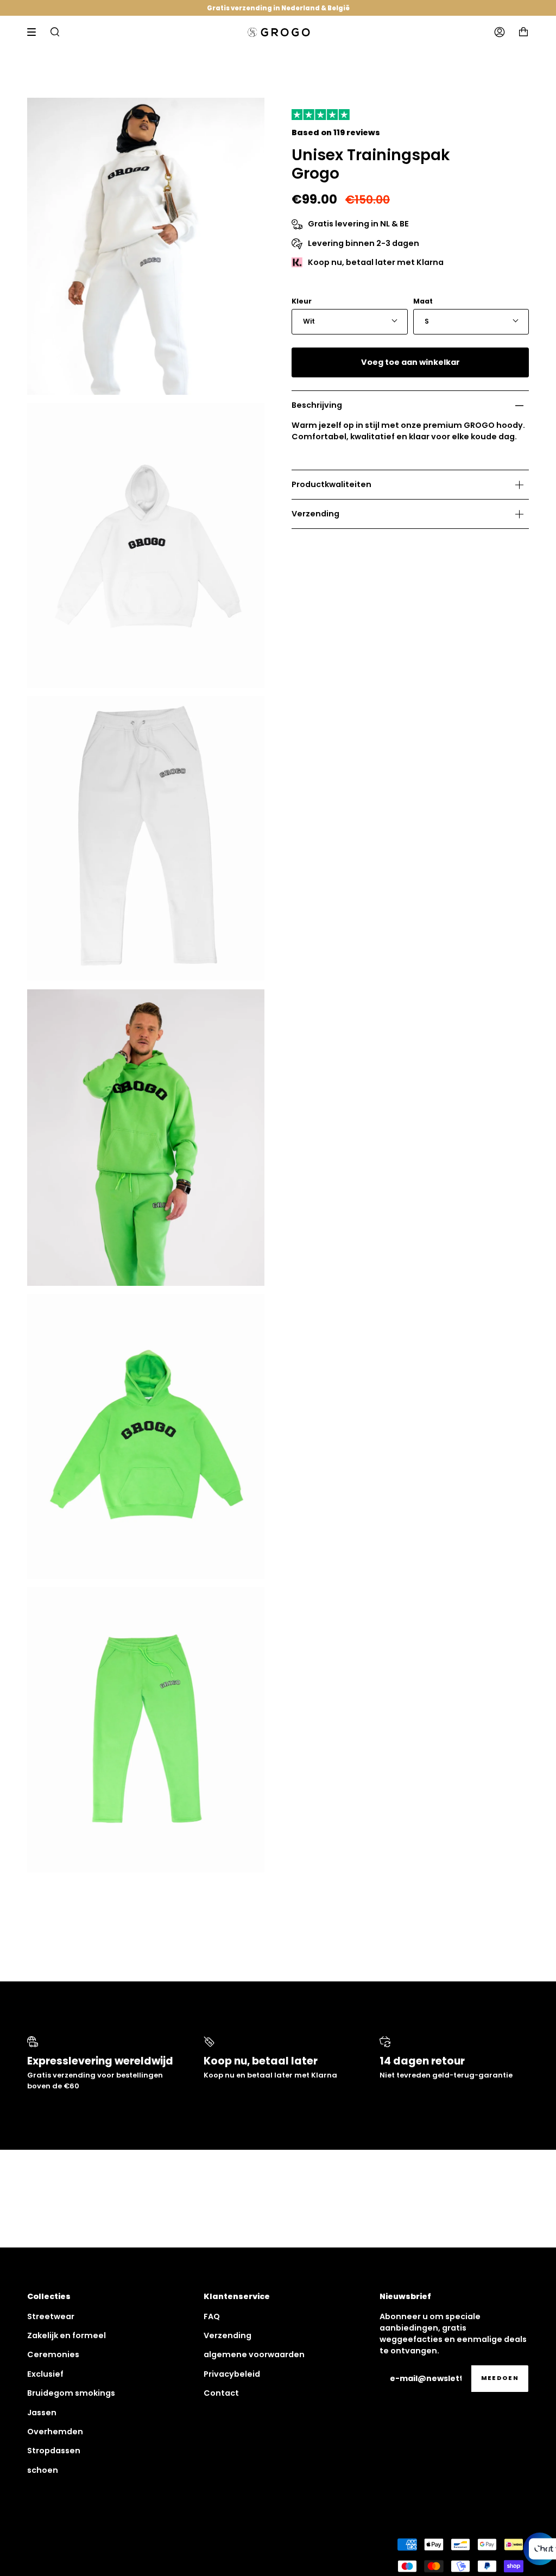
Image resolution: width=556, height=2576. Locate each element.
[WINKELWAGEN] (523, 32)
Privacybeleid (232, 2374)
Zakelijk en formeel (67, 2335)
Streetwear (51, 2316)
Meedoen (500, 2378)
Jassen (42, 2413)
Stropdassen (54, 2451)
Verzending (315, 514)
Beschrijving (317, 405)
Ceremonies (53, 2354)
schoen (43, 2470)
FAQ (212, 2316)
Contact (221, 2393)
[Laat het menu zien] (35, 32)
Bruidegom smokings (71, 2393)
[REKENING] (500, 32)
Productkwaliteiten (331, 484)
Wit (309, 321)
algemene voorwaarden (254, 2354)
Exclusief (45, 2374)
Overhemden (55, 2432)
